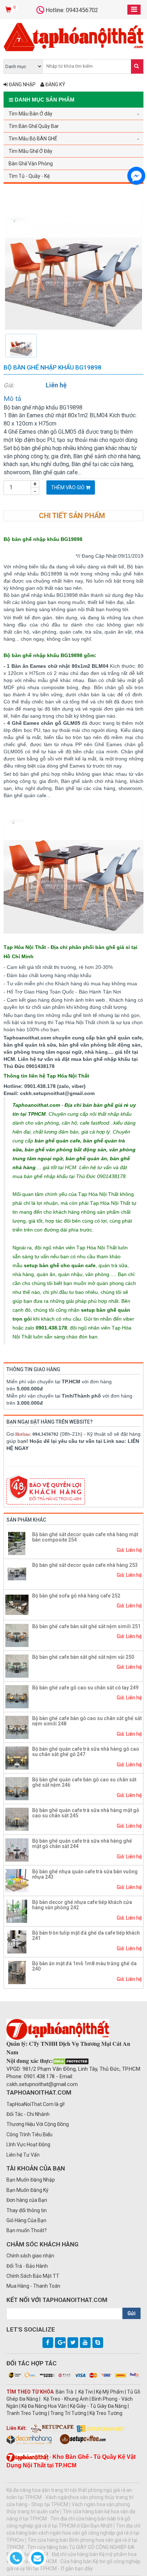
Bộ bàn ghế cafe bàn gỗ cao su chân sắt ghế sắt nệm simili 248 (87, 1721)
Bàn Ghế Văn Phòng (31, 164)
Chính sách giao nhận (30, 2256)
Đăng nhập (22, 84)
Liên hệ (56, 385)
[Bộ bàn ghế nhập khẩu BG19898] (73, 264)
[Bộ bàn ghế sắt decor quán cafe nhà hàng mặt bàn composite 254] (17, 1543)
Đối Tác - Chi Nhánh (28, 2114)
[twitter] (73, 2343)
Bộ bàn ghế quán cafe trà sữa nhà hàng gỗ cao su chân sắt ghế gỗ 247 (86, 1752)
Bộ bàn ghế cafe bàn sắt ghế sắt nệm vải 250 (83, 1657)
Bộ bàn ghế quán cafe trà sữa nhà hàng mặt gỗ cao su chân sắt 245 (86, 1813)
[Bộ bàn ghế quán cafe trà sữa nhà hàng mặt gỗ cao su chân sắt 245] (17, 1819)
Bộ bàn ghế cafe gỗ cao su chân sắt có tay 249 (85, 1688)
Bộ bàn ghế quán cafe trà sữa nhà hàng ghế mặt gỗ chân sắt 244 (82, 1844)
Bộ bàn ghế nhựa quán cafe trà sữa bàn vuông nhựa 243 (85, 1874)
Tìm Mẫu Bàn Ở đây (31, 114)
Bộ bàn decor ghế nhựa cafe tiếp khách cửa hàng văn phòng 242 (82, 1905)
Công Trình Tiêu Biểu (29, 2134)
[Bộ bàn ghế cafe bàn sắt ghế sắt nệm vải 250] (17, 1666)
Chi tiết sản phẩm (72, 516)
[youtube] (85, 2343)
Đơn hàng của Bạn (27, 2200)
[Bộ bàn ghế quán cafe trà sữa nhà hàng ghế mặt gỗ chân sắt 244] (17, 1849)
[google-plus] (60, 2343)
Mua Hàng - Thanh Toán (33, 2286)
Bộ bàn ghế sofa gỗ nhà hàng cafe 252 (76, 1596)
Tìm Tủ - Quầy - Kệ (29, 176)
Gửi (131, 2313)
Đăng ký (55, 84)
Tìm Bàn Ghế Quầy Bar (34, 126)
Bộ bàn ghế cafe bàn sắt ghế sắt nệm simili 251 (86, 1626)
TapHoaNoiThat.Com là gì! (36, 2104)
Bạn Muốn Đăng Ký (27, 2190)
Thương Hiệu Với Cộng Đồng (38, 2124)
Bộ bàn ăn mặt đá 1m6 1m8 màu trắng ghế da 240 (84, 1966)
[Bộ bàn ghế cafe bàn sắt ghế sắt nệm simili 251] (17, 1635)
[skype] (98, 2343)
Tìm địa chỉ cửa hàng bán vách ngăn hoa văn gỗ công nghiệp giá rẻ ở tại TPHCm (73, 2533)
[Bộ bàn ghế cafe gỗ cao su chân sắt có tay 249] (17, 1696)
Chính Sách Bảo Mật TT (33, 2276)
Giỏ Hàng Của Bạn (26, 2220)
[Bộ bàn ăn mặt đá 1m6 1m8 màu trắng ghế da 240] (17, 1972)
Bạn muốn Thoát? (27, 2230)
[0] (9, 10)
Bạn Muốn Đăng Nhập (31, 2180)
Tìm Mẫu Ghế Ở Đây (31, 151)
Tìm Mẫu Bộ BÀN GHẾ (33, 139)
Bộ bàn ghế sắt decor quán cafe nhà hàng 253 (85, 1565)
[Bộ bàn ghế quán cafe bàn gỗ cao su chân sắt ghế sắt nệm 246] (17, 1788)
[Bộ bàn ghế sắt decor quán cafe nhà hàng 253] (17, 1574)
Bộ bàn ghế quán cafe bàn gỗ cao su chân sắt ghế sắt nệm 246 (84, 1782)
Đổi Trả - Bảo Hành (27, 2266)
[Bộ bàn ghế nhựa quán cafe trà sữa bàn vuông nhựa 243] (17, 1880)
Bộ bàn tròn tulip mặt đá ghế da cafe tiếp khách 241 (86, 1935)
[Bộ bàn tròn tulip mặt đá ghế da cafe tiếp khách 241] (17, 1941)
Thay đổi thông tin (27, 2210)
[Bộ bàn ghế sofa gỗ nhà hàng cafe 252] (17, 1604)
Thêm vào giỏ (68, 487)
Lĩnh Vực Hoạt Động (28, 2144)
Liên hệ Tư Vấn (23, 2155)
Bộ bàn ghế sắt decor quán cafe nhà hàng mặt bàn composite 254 (85, 1537)
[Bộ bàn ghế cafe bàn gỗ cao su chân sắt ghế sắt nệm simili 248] (17, 1727)
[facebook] (48, 2343)
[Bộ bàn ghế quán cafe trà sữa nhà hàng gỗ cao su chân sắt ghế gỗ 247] (17, 1757)
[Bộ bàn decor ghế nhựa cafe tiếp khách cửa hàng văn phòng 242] (17, 1911)
